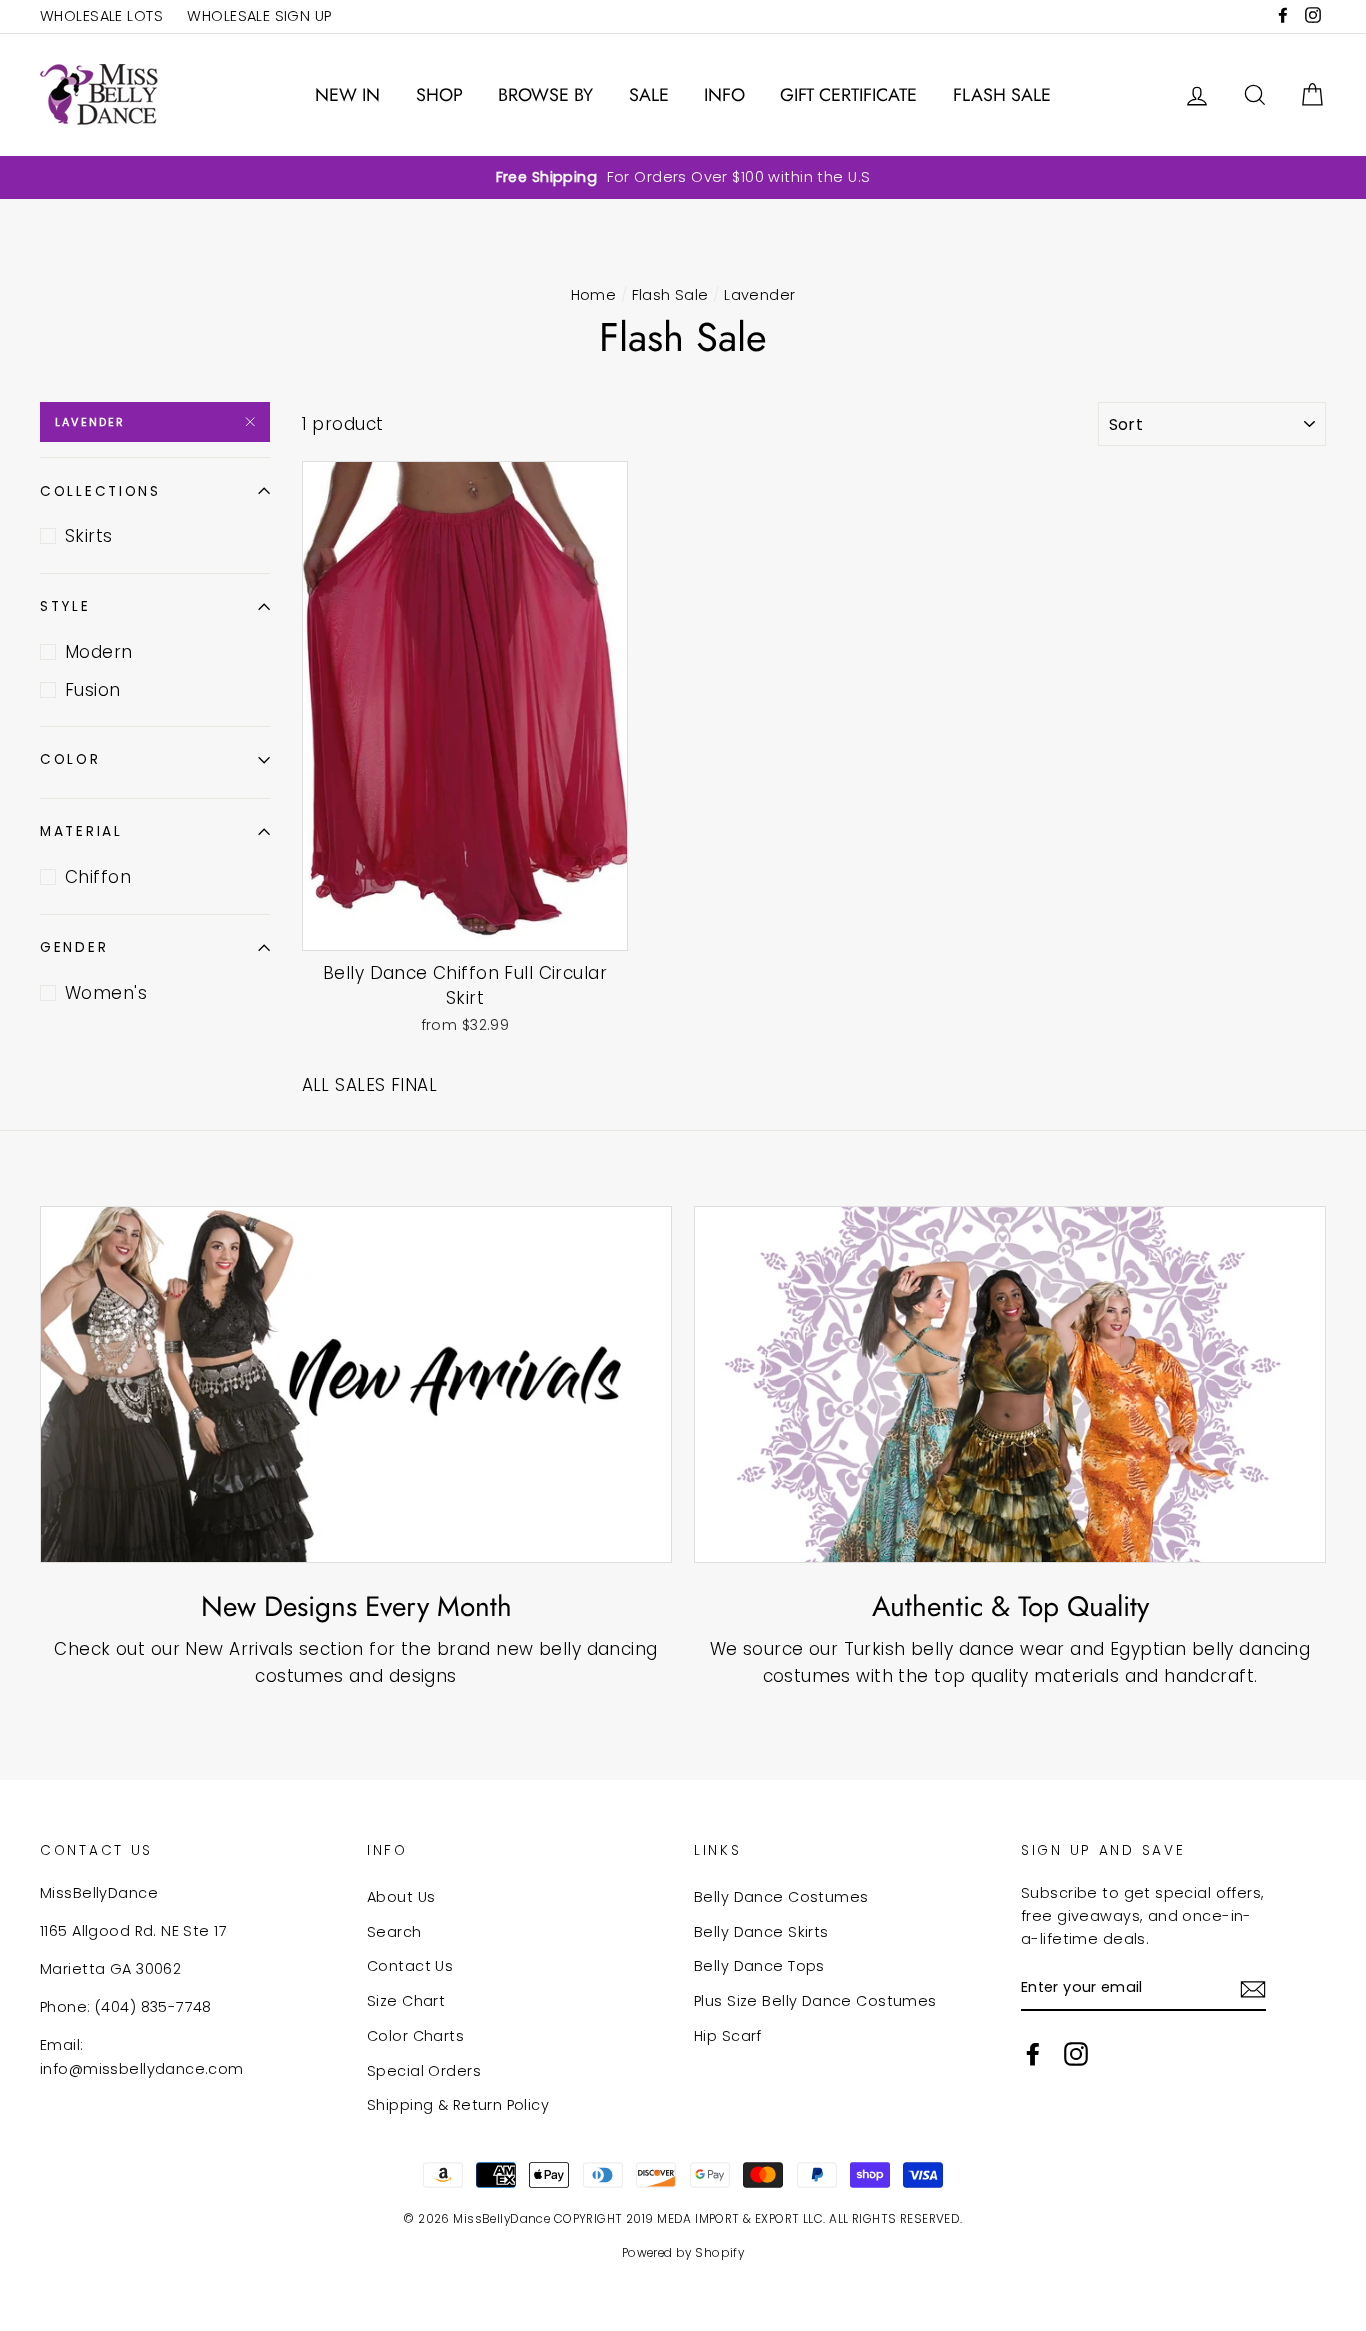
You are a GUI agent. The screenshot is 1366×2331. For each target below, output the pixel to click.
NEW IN (347, 95)
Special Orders (424, 2071)
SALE (649, 95)
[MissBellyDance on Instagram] (1076, 2053)
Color (70, 759)
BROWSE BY (545, 95)
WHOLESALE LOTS (101, 16)
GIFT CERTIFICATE (848, 95)
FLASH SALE (1002, 95)
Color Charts (415, 2036)
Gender (74, 947)
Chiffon (98, 877)
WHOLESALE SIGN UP (259, 16)
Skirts (89, 536)
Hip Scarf (728, 2036)
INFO (724, 95)
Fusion (93, 690)
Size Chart (406, 2001)
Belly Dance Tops (759, 1966)
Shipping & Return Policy (458, 2105)
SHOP (439, 95)
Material (81, 831)
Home (594, 295)
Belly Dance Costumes (781, 1897)
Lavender (90, 422)
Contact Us (410, 1966)
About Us (401, 1897)
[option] (683, 177)
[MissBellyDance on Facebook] (1033, 2053)
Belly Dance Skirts (761, 1932)
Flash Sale (670, 295)
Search (394, 1932)
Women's (106, 993)
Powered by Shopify (683, 2253)
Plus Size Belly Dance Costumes (815, 2001)
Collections (100, 491)
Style (65, 606)
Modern (99, 652)
